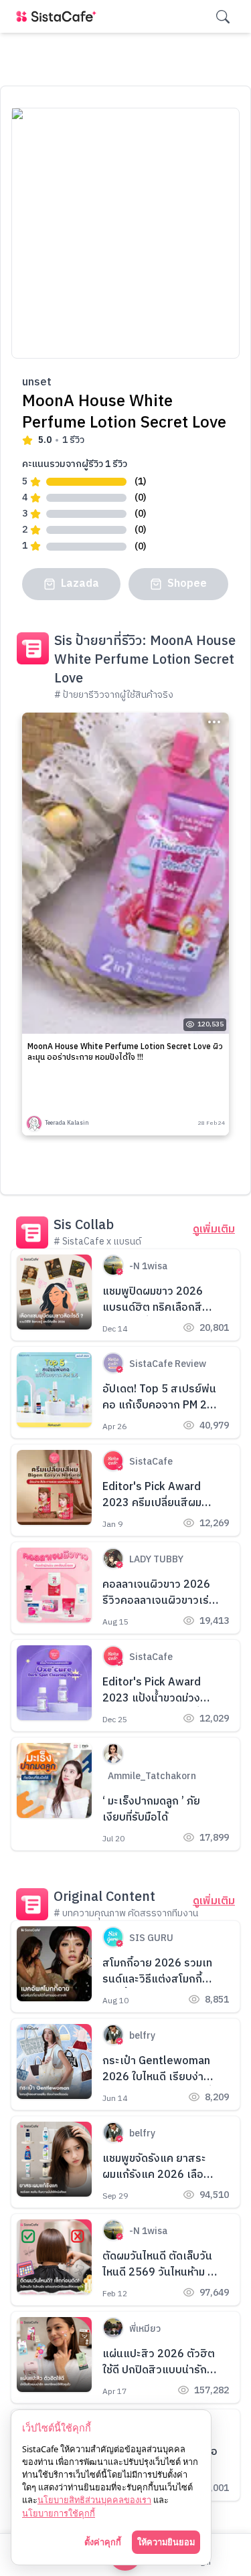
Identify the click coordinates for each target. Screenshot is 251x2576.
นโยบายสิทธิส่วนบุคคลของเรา (94, 2500)
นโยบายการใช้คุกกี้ (59, 2513)
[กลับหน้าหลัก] (59, 16)
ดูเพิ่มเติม (214, 1230)
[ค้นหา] (223, 17)
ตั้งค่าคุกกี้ (103, 2542)
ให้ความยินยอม (166, 2542)
